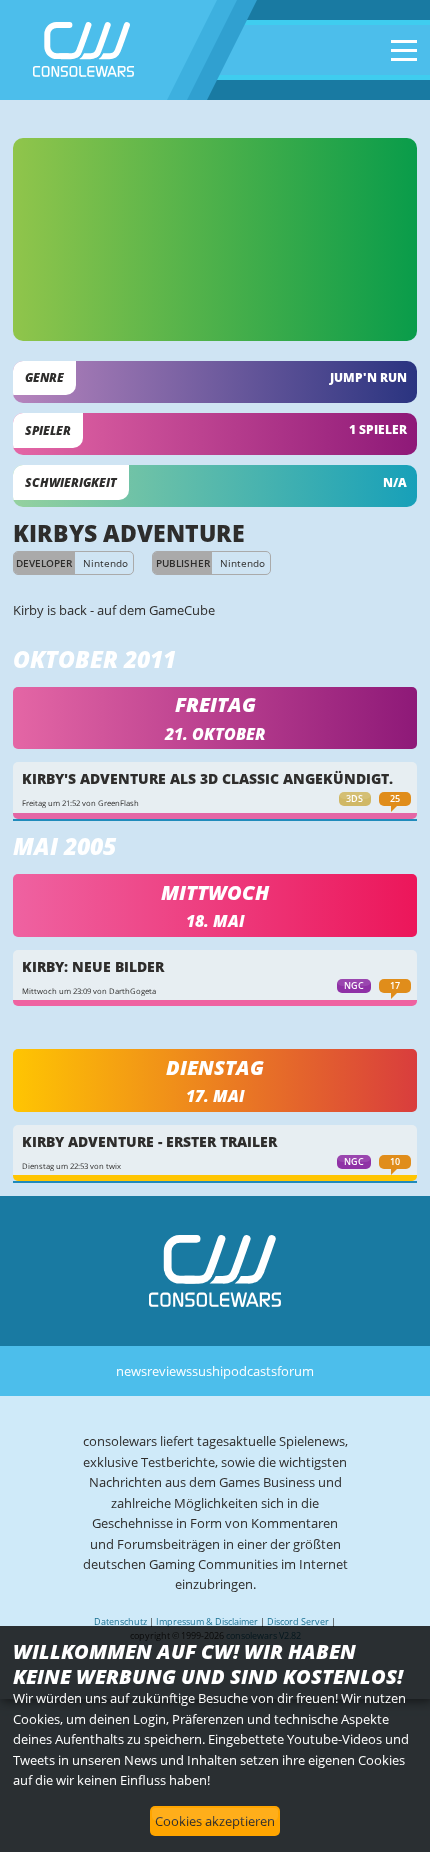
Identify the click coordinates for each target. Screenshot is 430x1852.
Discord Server (298, 1621)
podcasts (250, 1371)
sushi (207, 1371)
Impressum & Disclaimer (207, 1621)
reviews (169, 1371)
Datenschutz (120, 1621)
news (131, 1371)
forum (295, 1371)
